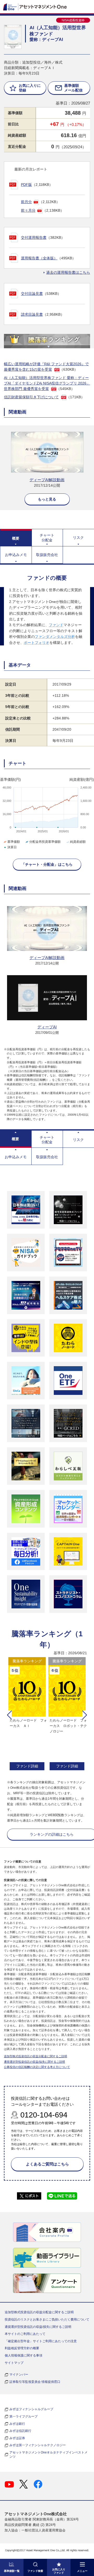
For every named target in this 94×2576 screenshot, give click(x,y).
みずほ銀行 (17, 2424)
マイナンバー (19, 2374)
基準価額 (14, 842)
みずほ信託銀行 (20, 2431)
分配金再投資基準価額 (45, 842)
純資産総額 (78, 842)
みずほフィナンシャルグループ (31, 2409)
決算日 (12, 847)
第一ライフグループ (23, 2416)
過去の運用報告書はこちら (68, 272)
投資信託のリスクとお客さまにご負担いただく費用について (47, 2319)
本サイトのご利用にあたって (25, 2334)
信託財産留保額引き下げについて (31, 397)
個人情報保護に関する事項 (23, 2355)
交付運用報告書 (34, 237)
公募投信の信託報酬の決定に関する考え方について (37, 2067)
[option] (27, 1714)
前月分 (26, 202)
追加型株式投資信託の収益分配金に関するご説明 (36, 2056)
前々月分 (28, 210)
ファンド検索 (35, 2571)
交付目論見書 (32, 294)
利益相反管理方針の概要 (22, 2348)
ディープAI (47, 1027)
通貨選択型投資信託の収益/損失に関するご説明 (34, 2062)
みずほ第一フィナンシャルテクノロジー (38, 2445)
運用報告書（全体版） (39, 258)
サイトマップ (14, 2363)
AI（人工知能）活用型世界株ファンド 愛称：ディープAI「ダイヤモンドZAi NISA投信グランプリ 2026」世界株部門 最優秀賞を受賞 (47, 383)
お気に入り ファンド (59, 2571)
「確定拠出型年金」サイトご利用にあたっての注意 (41, 2341)
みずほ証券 (17, 2438)
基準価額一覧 (12, 2571)
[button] (9, 1715)
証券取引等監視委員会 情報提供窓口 (35, 2382)
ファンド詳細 (27, 1766)
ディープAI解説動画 (47, 480)
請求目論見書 (32, 314)
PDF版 (26, 185)
